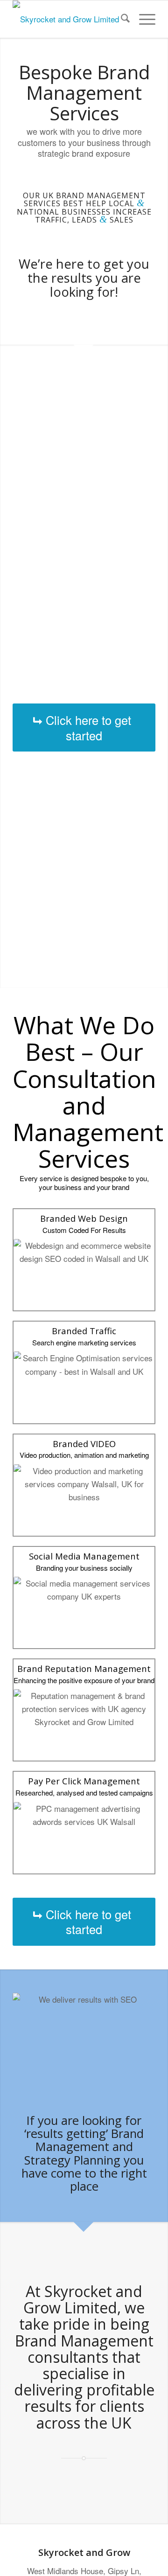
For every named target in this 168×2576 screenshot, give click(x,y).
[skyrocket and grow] (70, 19)
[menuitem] (121, 19)
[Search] (121, 19)
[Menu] (143, 19)
